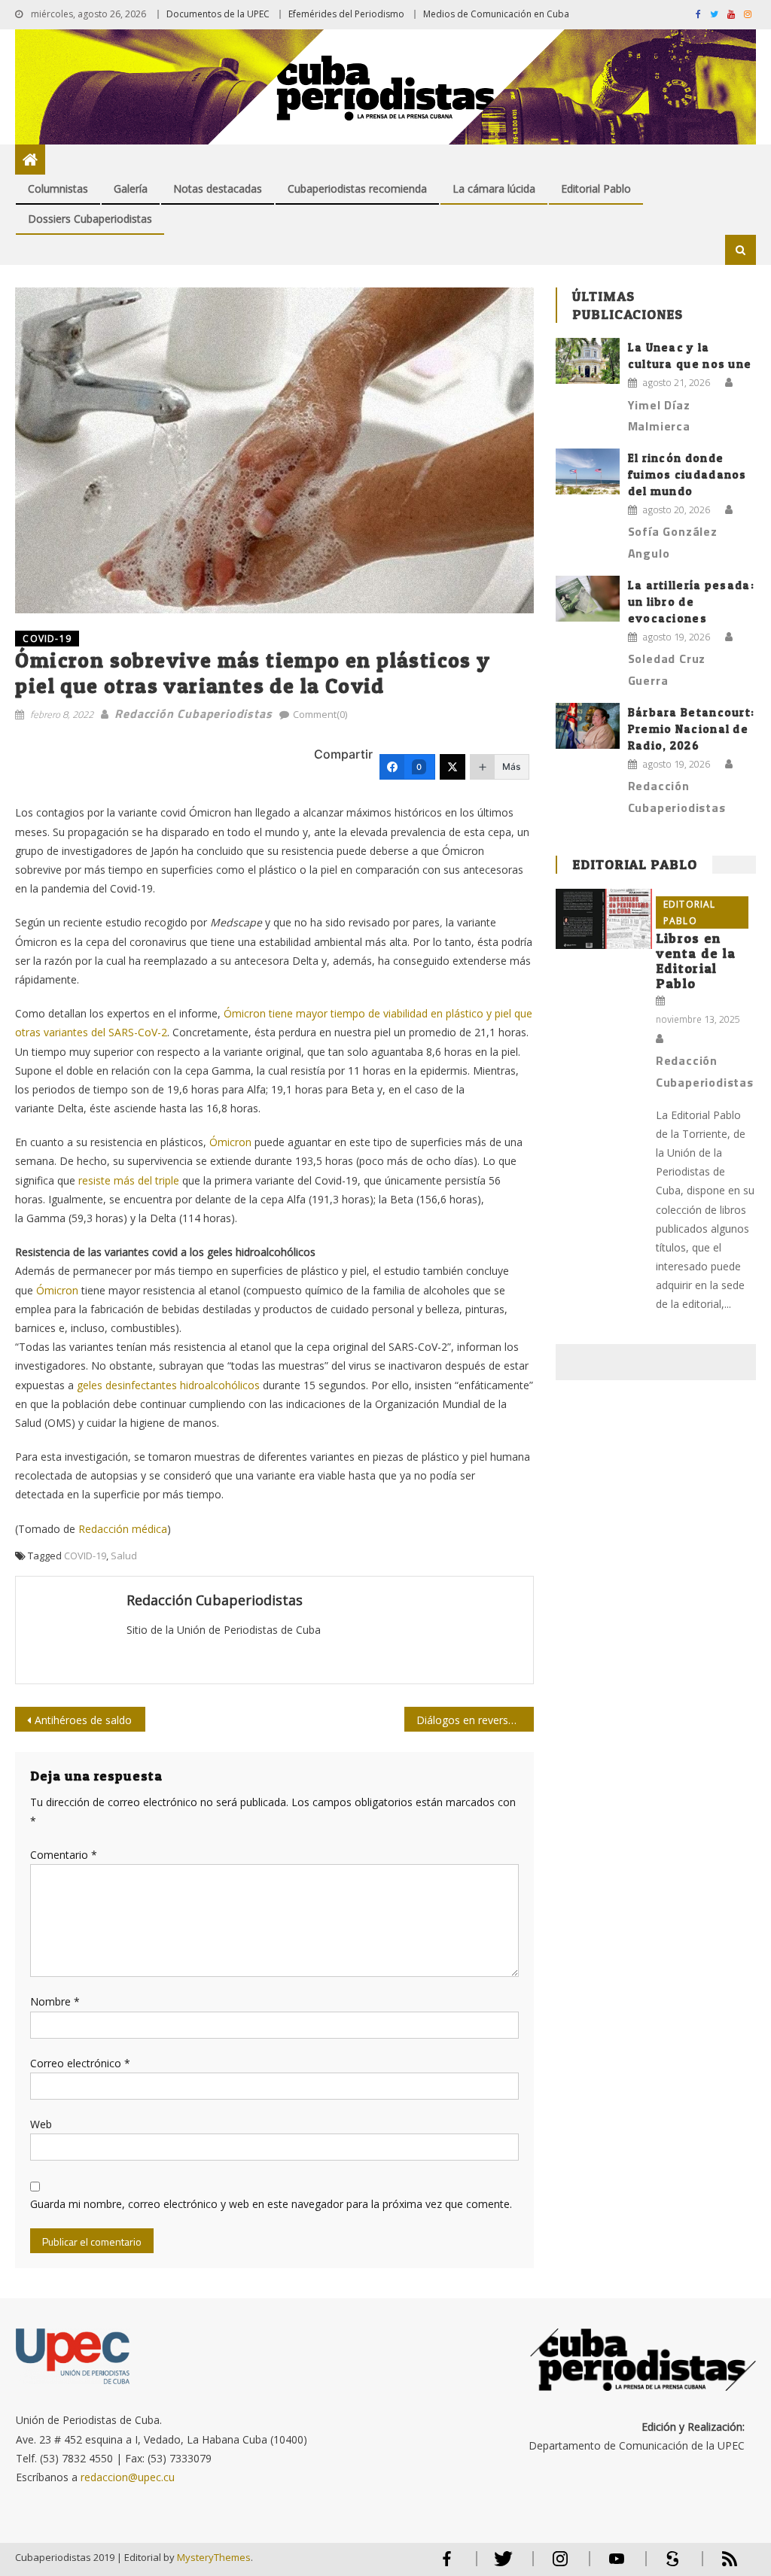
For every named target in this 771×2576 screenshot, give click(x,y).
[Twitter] (453, 767)
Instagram (560, 2565)
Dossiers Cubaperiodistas (90, 219)
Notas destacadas (218, 189)
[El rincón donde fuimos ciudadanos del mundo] (588, 471)
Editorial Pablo (596, 189)
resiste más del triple (129, 1180)
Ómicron (230, 1142)
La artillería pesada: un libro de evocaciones (691, 602)
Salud (124, 1556)
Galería (131, 189)
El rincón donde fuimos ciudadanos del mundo (687, 474)
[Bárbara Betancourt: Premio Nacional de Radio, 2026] (588, 726)
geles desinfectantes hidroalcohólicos (168, 1385)
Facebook (447, 2565)
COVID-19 (47, 639)
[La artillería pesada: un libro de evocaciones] (588, 599)
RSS (720, 2565)
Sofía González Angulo (673, 542)
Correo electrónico (80, 2063)
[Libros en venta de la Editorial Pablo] (603, 919)
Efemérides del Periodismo (346, 14)
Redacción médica (123, 1529)
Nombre (55, 2001)
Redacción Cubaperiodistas (193, 713)
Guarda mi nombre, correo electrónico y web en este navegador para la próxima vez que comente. (271, 2204)
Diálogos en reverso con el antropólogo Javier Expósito (475, 1720)
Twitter (500, 2565)
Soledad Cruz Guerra (667, 669)
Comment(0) (320, 714)
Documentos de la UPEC (218, 14)
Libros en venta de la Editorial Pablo (696, 961)
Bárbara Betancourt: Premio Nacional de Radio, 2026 (692, 729)
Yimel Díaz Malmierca (659, 416)
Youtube (617, 2565)
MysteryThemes (214, 2557)
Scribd (669, 2565)
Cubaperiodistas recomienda (357, 189)
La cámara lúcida (494, 189)
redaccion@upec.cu (128, 2477)
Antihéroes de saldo (83, 1720)
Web (41, 2124)
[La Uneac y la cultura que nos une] (588, 361)
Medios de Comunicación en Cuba (496, 14)
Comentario (64, 1855)
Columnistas (58, 189)
